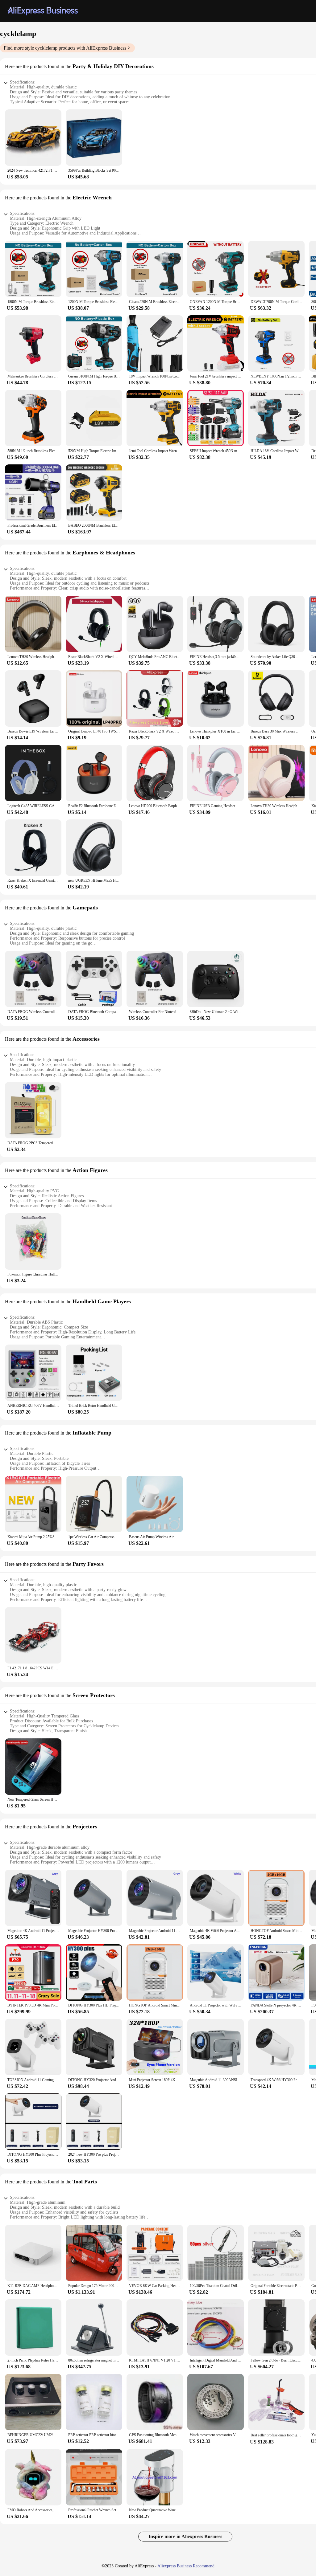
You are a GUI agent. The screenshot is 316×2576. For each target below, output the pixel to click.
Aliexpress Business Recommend (186, 2566)
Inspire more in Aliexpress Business (185, 2536)
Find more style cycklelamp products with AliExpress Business (65, 48)
